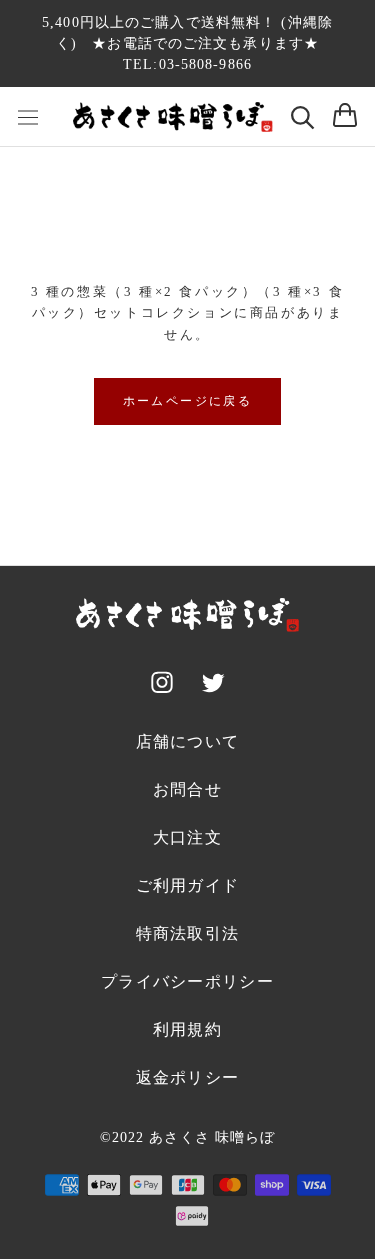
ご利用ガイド (188, 885)
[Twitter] (213, 686)
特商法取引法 (188, 933)
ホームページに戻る (188, 401)
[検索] (303, 117)
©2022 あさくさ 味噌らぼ (188, 1137)
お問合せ (187, 789)
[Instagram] (162, 685)
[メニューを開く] (28, 116)
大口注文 (187, 837)
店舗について (188, 741)
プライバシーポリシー (187, 981)
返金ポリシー (188, 1077)
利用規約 (187, 1029)
